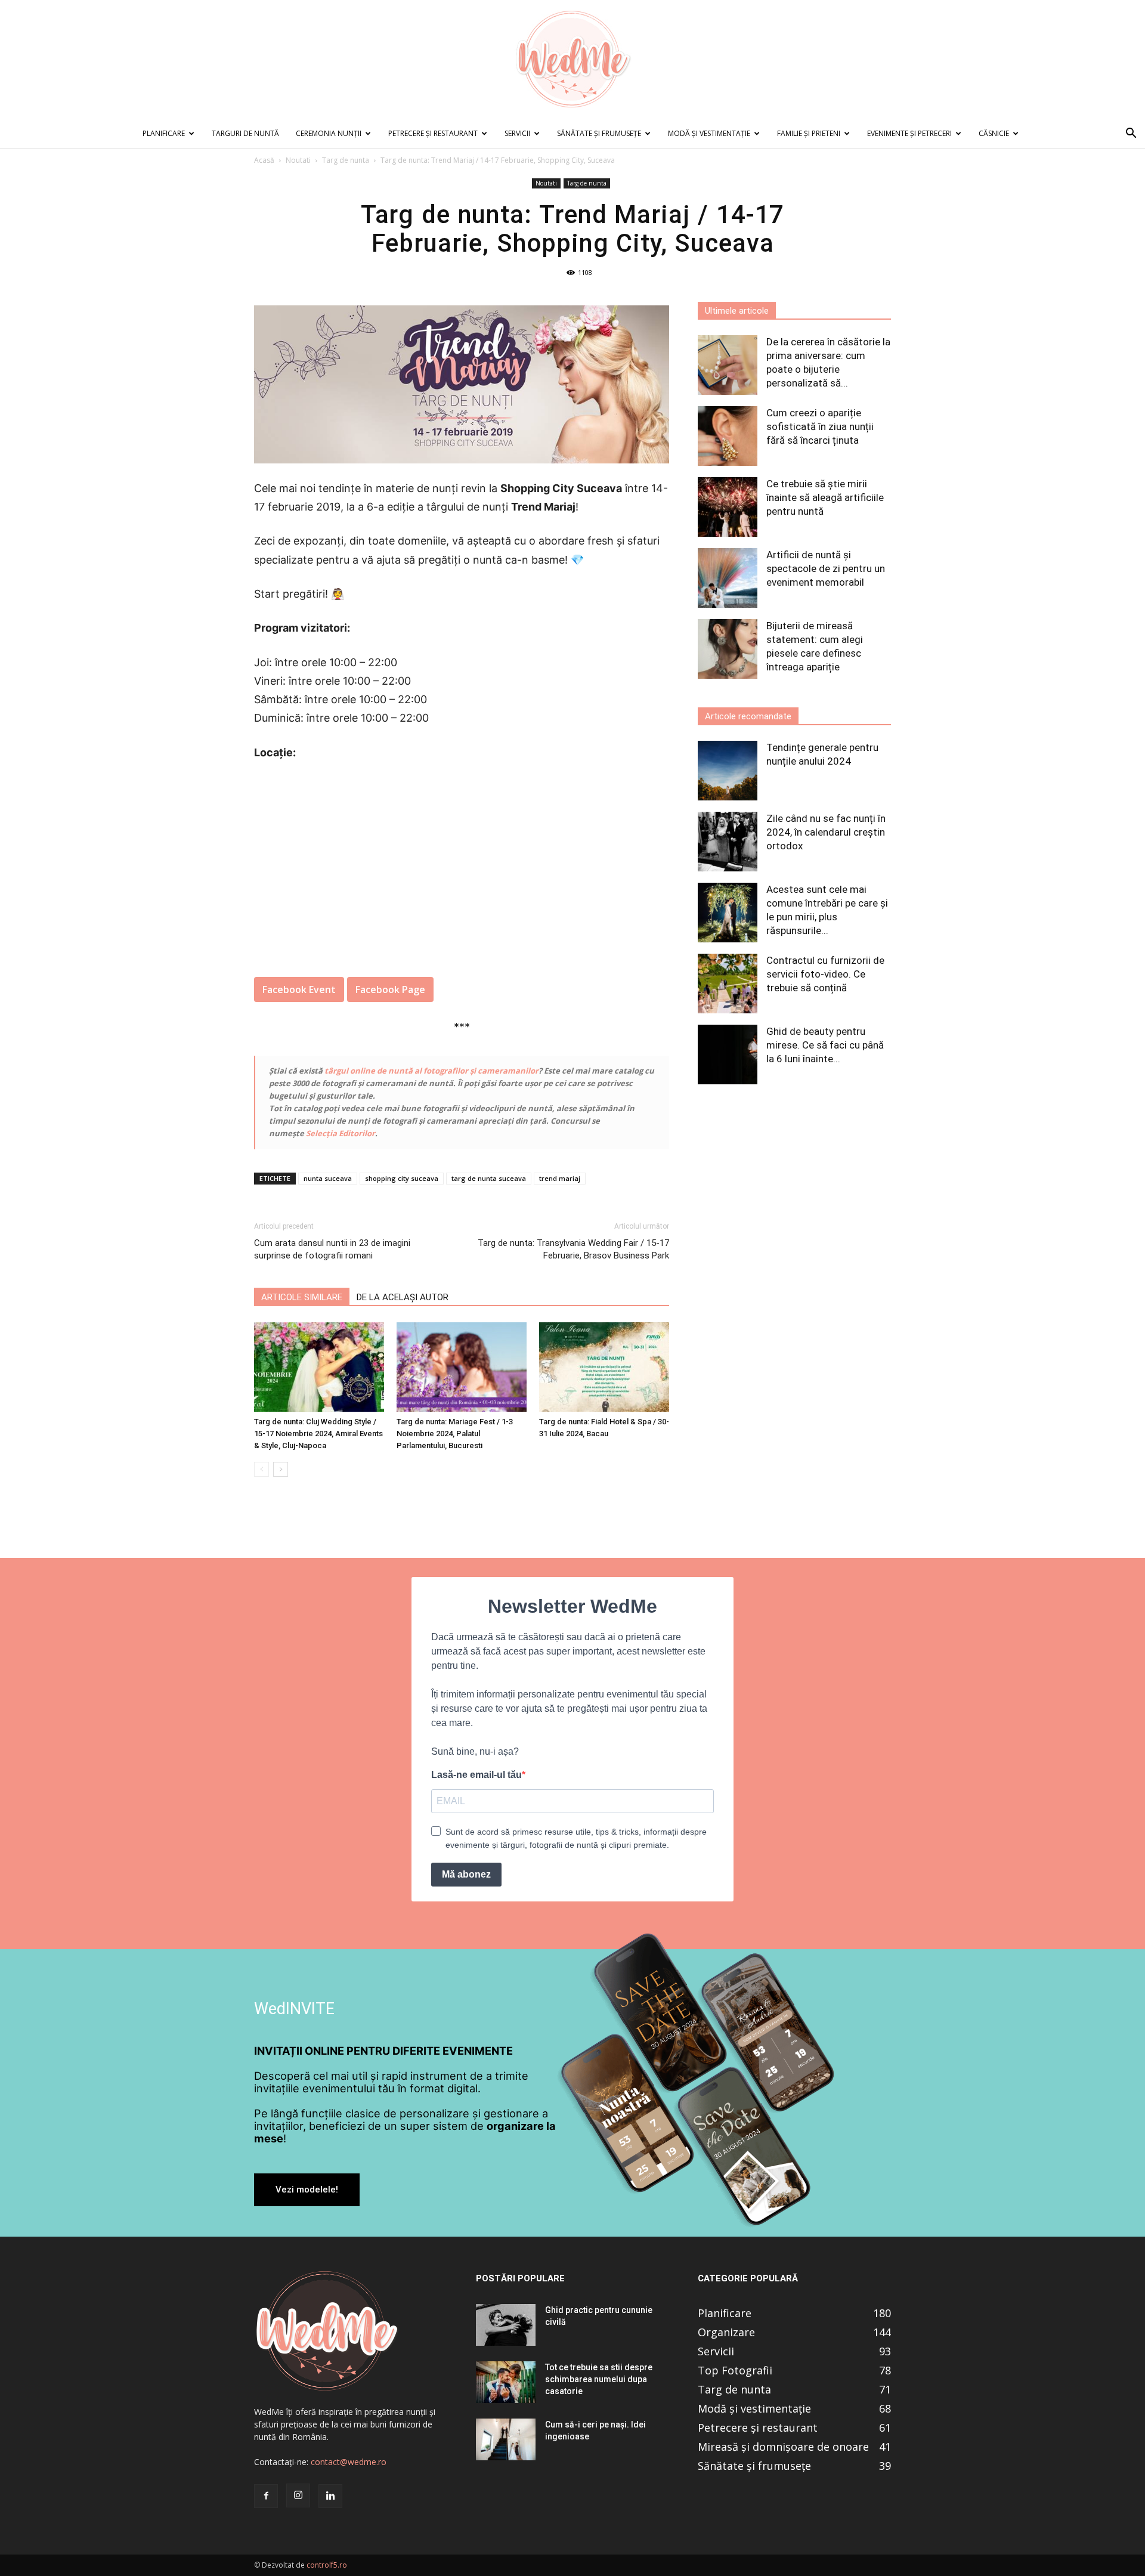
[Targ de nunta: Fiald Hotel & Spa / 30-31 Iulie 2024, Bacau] (604, 1367)
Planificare (164, 133)
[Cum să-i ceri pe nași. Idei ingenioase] (506, 2439)
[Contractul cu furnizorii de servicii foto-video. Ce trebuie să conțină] (728, 984)
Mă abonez (466, 1874)
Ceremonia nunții (329, 133)
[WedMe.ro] (572, 60)
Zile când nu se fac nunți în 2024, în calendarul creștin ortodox (826, 832)
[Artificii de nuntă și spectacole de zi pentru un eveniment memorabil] (728, 578)
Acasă (264, 160)
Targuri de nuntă (245, 133)
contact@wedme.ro (349, 2462)
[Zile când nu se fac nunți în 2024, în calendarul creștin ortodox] (728, 842)
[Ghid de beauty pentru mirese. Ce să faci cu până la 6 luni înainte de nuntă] (728, 1054)
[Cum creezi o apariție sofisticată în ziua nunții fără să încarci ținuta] (728, 436)
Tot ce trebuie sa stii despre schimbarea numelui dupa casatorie (599, 2379)
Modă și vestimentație (709, 133)
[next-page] (281, 1469)
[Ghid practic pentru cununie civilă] (506, 2325)
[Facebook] (266, 2496)
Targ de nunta (346, 160)
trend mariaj (560, 1178)
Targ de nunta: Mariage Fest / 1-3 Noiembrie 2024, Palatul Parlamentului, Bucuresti (455, 1434)
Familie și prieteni (809, 133)
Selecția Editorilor (341, 1133)
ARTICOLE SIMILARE (302, 1297)
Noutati (298, 160)
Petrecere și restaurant (433, 133)
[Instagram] (298, 2495)
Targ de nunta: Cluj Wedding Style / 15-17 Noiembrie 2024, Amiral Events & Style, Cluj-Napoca (318, 1434)
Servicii (517, 133)
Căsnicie (994, 133)
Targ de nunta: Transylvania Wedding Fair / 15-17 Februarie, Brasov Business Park (573, 1249)
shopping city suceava (402, 1178)
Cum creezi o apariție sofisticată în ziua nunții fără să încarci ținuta (820, 426)
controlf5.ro (327, 2565)
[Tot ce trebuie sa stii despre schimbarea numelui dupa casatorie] (506, 2382)
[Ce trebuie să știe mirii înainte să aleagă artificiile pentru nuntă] (728, 507)
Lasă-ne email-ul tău (476, 1775)
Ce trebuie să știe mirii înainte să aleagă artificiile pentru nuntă (825, 497)
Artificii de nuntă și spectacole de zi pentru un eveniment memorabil (826, 568)
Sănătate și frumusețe (599, 133)
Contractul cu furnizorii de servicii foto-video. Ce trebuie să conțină (825, 974)
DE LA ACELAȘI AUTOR (403, 1297)
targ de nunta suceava (489, 1178)
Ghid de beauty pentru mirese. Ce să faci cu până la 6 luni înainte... (825, 1045)
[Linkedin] (330, 2496)
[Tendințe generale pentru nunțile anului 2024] (728, 771)
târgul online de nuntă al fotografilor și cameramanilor (431, 1071)
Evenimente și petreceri (909, 133)
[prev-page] (262, 1469)
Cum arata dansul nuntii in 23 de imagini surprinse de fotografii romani (332, 1249)
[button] (1131, 134)
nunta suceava (328, 1178)
